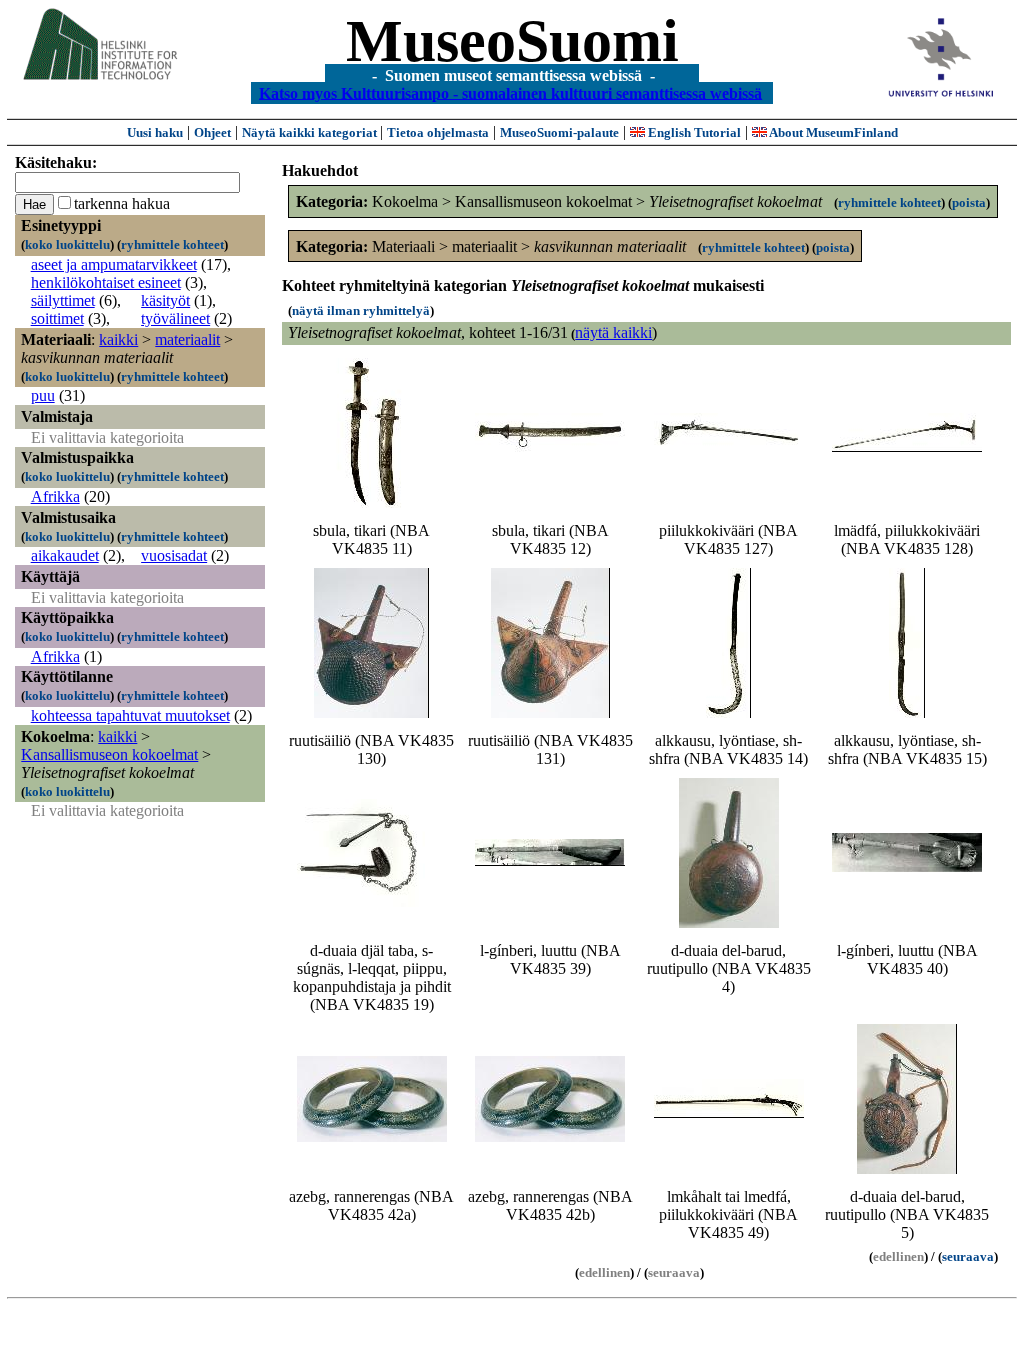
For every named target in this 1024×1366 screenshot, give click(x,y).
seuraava (968, 1256)
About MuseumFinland (832, 132)
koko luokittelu (67, 244)
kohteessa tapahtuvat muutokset (130, 715)
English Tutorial (693, 132)
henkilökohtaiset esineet (106, 282)
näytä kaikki (613, 332)
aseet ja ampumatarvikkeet (114, 264)
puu (43, 395)
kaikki (118, 339)
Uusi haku (155, 132)
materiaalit (187, 339)
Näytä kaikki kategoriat (311, 132)
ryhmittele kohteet (172, 244)
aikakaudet (65, 555)
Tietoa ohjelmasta (438, 132)
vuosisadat (174, 555)
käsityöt (165, 300)
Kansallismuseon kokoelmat (109, 754)
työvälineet (175, 318)
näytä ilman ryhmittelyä (361, 310)
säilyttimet (63, 300)
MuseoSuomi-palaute (559, 132)
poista (969, 202)
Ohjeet (212, 132)
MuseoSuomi (512, 41)
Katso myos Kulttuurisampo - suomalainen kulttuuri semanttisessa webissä (510, 92)
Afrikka (55, 496)
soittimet (57, 318)
